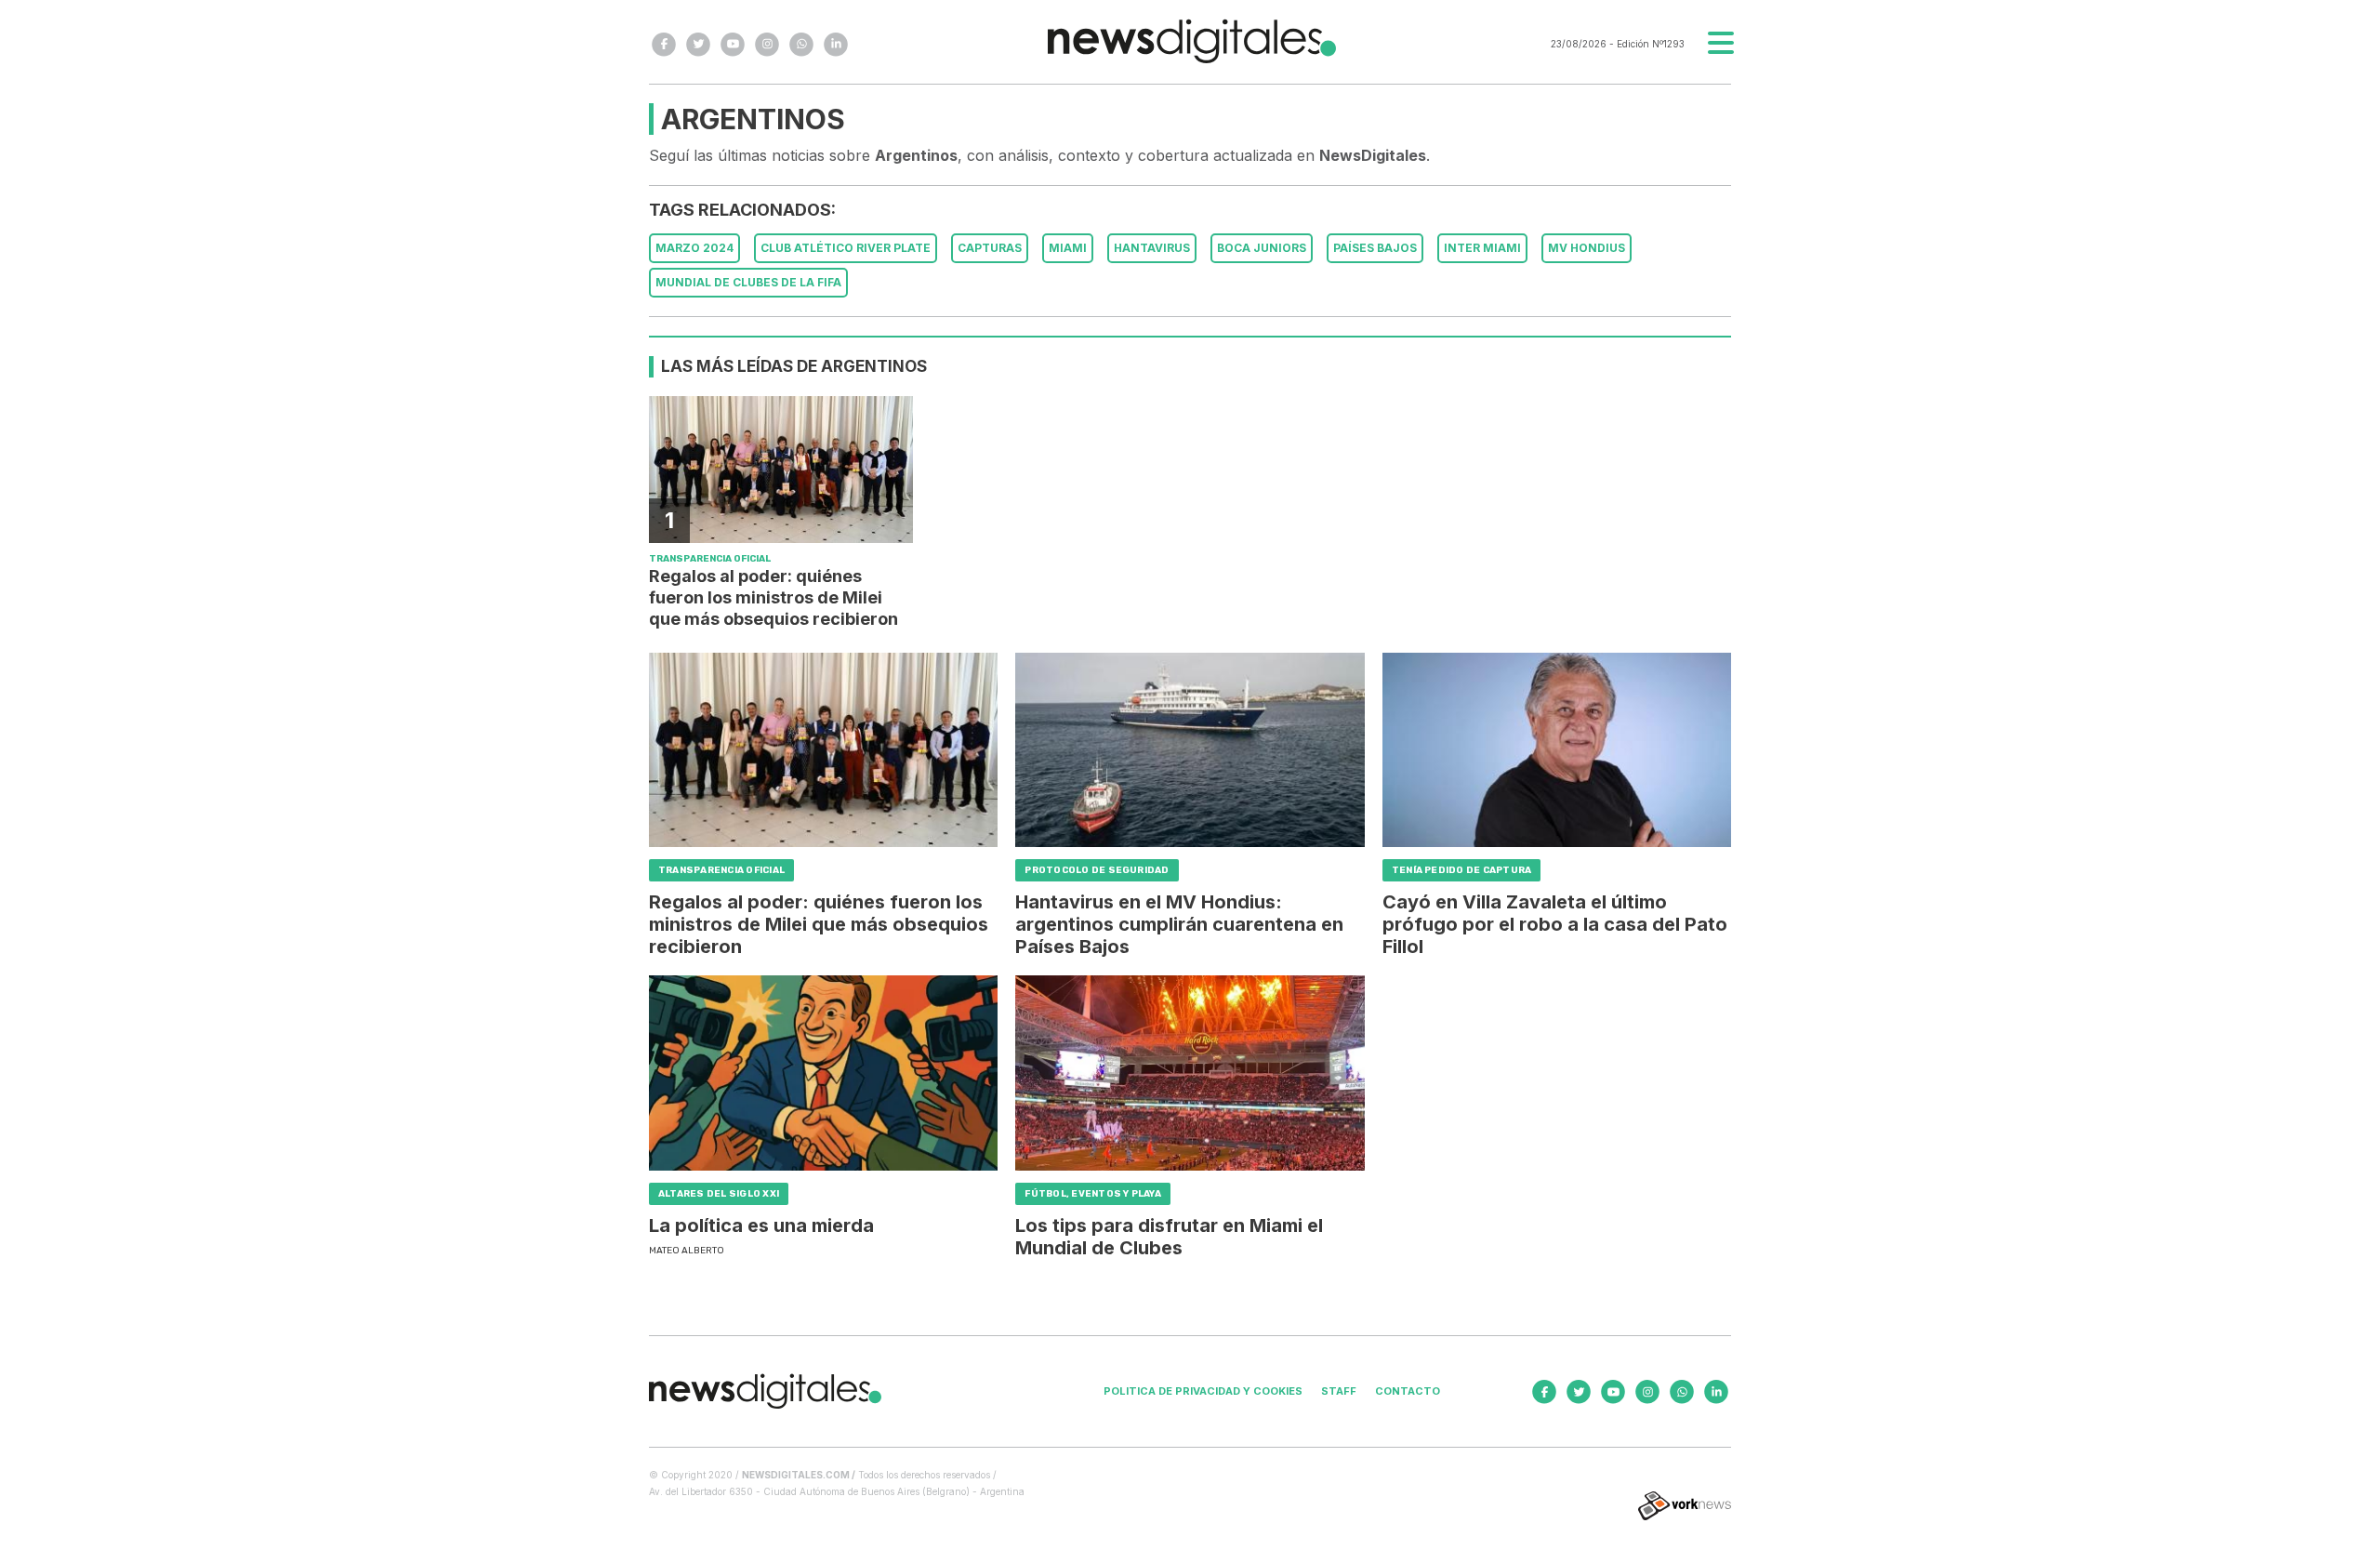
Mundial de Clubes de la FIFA (748, 282)
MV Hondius (1587, 248)
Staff (1339, 1391)
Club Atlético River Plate (846, 248)
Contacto (1408, 1391)
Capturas (990, 248)
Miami (1068, 248)
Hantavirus (1152, 248)
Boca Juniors (1262, 248)
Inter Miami (1482, 248)
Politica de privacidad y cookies (1203, 1391)
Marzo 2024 (694, 248)
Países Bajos (1375, 248)
